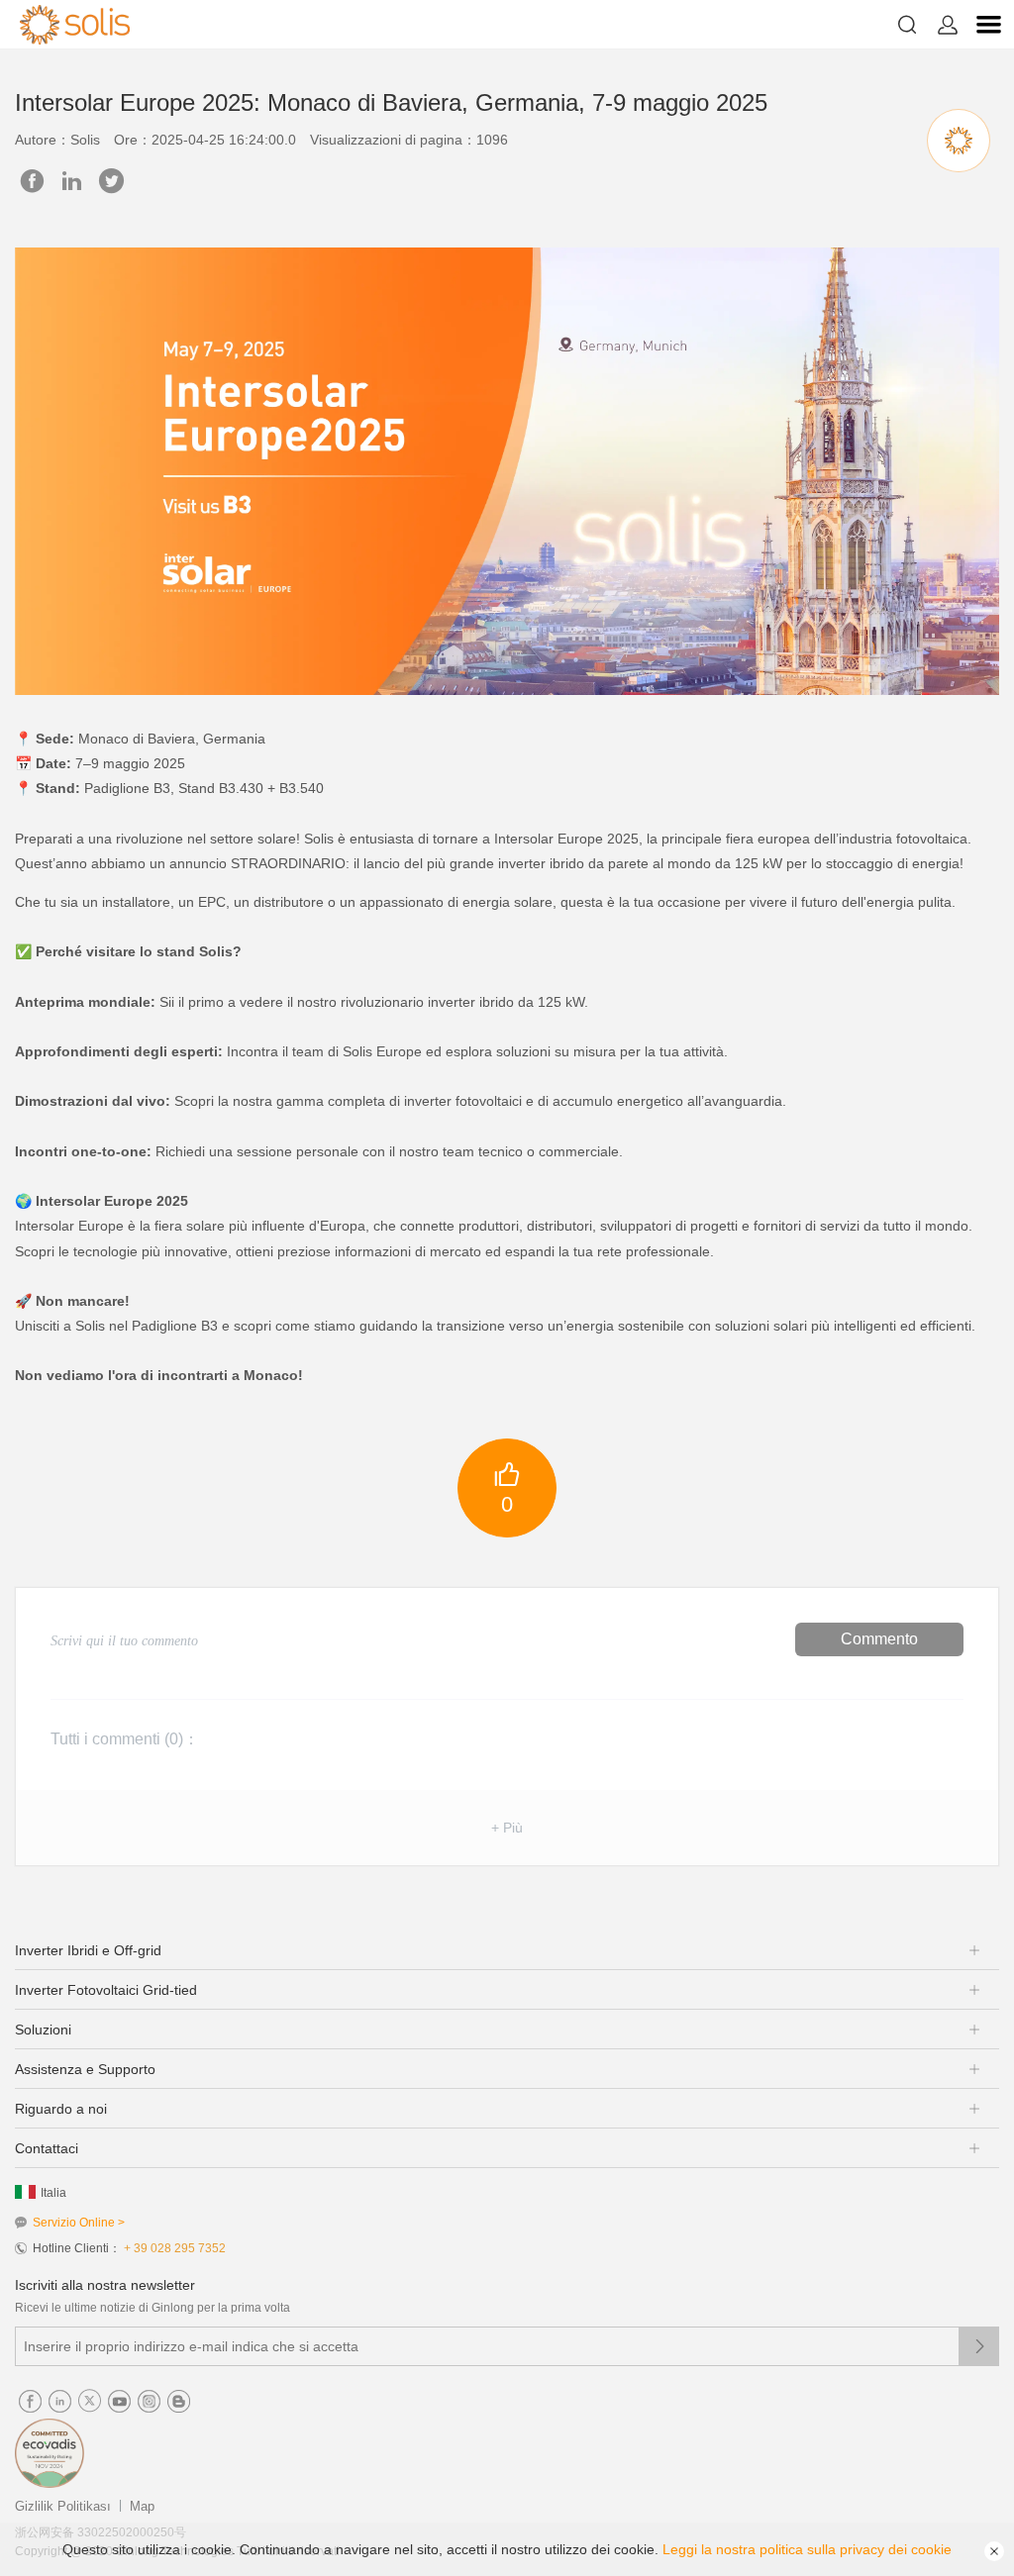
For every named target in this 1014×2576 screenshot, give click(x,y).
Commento (879, 1639)
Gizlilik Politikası (63, 2506)
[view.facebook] (32, 181)
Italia (53, 2193)
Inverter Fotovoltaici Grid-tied (106, 1990)
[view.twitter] (111, 181)
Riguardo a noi (61, 2109)
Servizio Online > (79, 2223)
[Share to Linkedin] (72, 181)
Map (142, 2506)
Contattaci (47, 2148)
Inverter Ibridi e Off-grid (88, 1950)
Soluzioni (43, 2030)
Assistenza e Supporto (85, 2069)
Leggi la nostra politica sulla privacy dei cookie (807, 2549)
